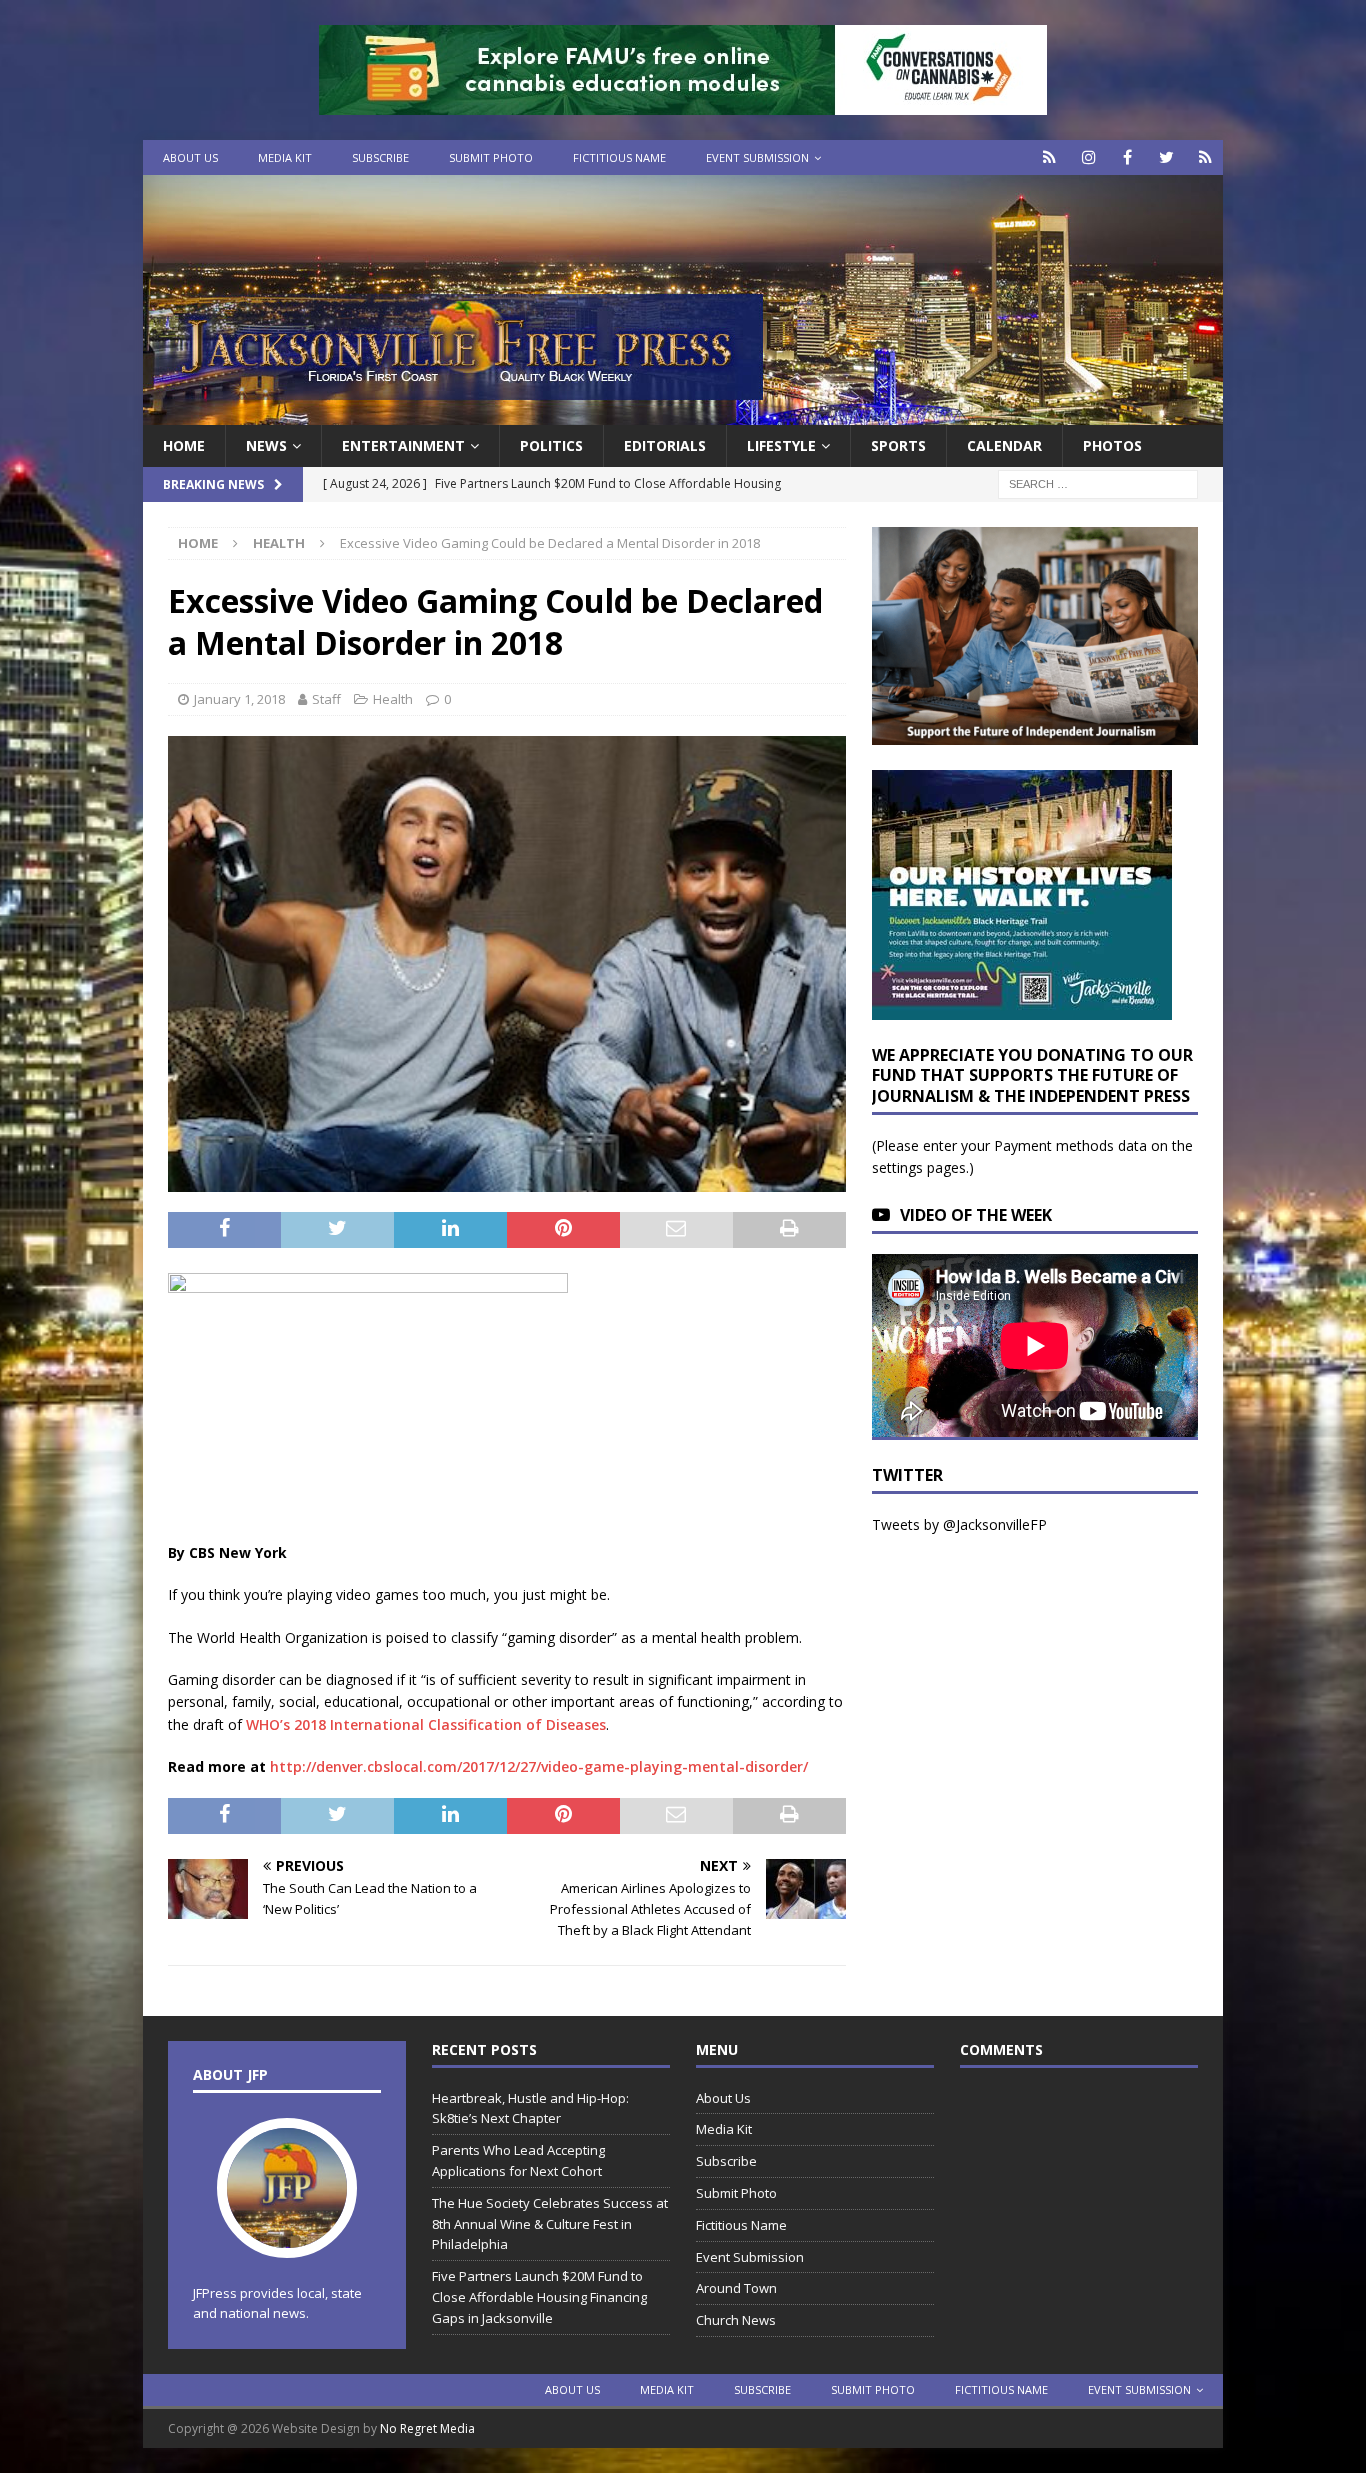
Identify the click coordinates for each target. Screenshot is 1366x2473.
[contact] (1049, 157)
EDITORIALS (665, 445)
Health (393, 699)
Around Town (736, 2288)
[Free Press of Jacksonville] (683, 413)
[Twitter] (1166, 157)
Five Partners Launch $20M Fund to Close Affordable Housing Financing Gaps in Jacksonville (539, 2297)
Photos (1112, 445)
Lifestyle (781, 445)
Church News (736, 2320)
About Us (190, 157)
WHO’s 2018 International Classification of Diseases (426, 1724)
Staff (326, 699)
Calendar (1004, 445)
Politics (551, 445)
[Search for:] (1098, 483)
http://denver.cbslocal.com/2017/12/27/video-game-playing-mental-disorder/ (539, 1766)
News (266, 445)
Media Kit (285, 157)
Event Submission (757, 157)
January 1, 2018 (239, 699)
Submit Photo (491, 157)
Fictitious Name (619, 157)
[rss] (1205, 157)
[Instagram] (1088, 157)
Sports (898, 445)
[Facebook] (1127, 157)
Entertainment (403, 445)
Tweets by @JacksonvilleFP (959, 1524)
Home (184, 445)
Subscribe (380, 157)
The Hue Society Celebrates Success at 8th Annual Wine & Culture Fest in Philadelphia (550, 2224)
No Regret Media (427, 2428)
